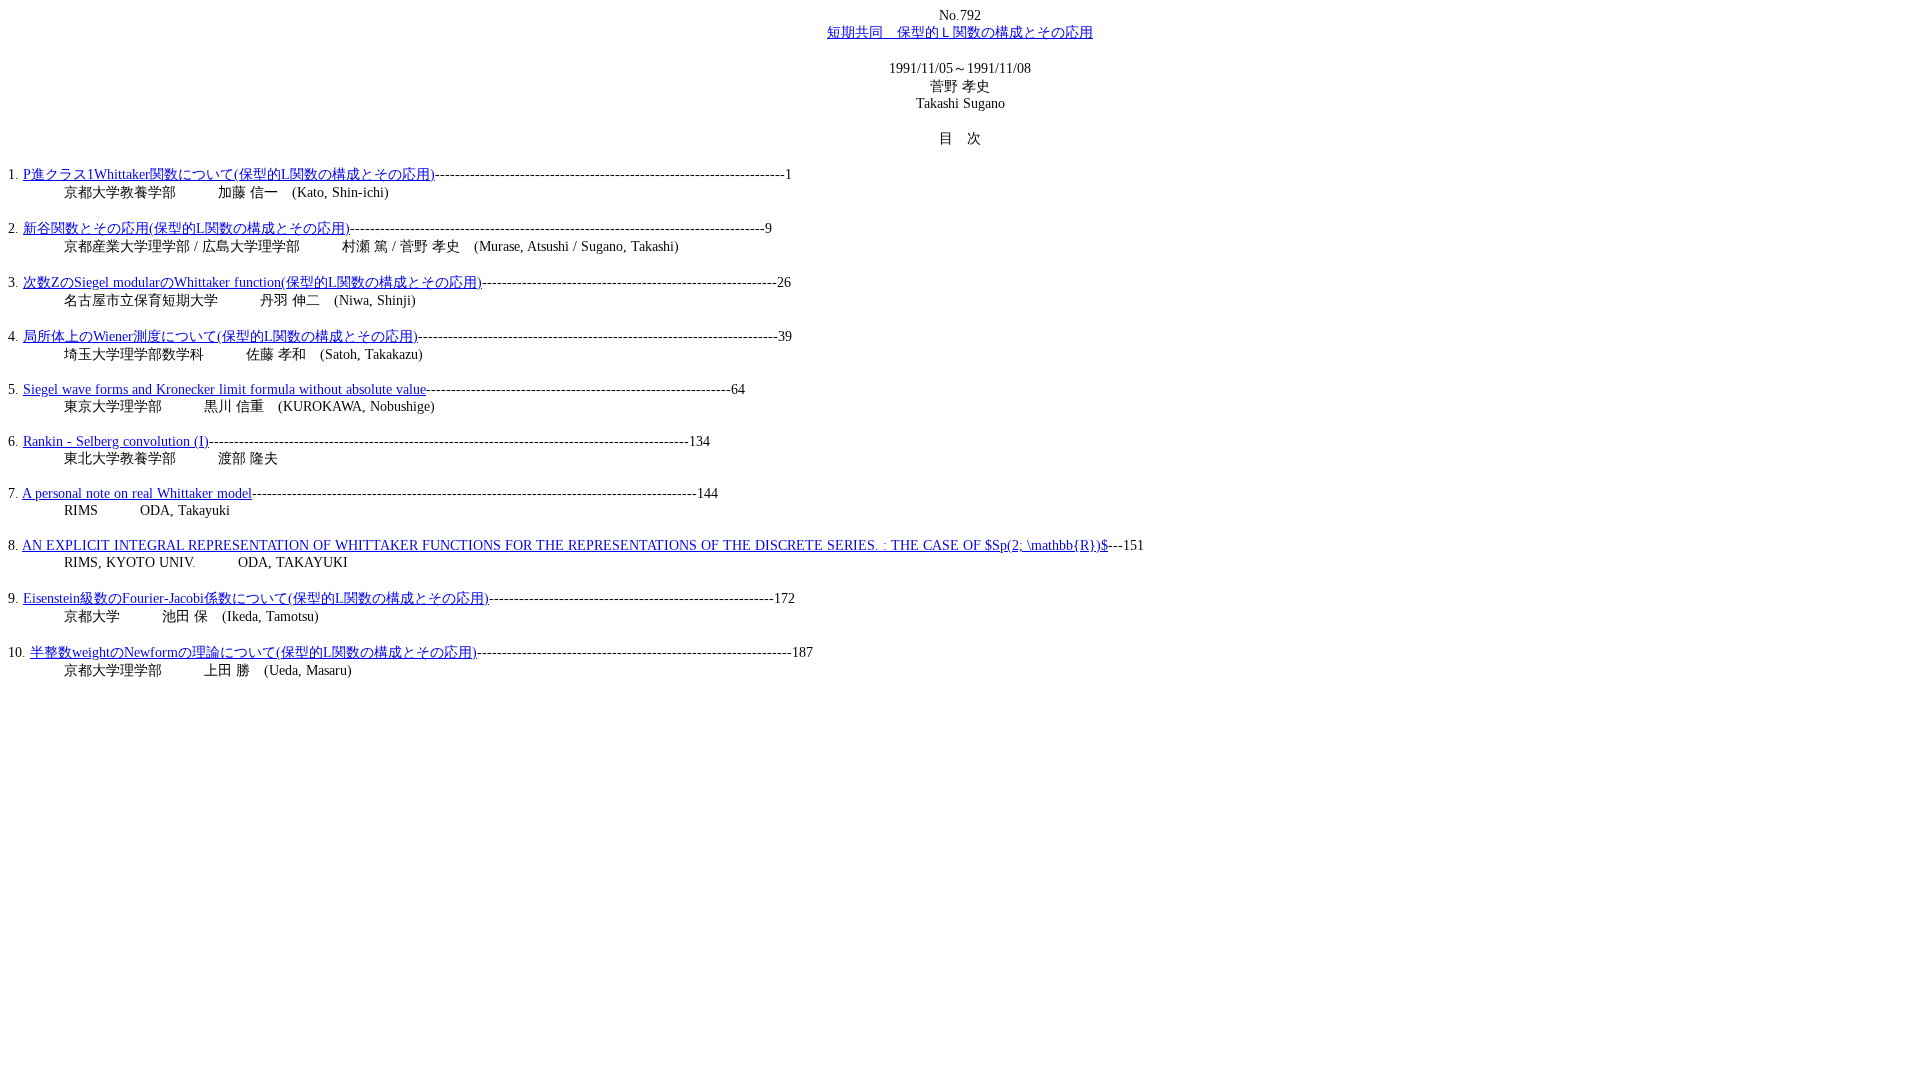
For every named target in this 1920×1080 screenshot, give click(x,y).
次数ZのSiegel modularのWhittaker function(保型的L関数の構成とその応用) (252, 282)
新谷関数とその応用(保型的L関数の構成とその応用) (186, 228)
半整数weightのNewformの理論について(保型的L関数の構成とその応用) (253, 652)
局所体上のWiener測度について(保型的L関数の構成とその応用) (220, 336)
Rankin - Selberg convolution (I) (116, 441)
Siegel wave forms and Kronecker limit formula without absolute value (224, 389)
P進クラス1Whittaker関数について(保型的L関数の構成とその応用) (229, 174)
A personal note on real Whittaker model (137, 493)
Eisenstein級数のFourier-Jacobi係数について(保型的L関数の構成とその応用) (256, 598)
